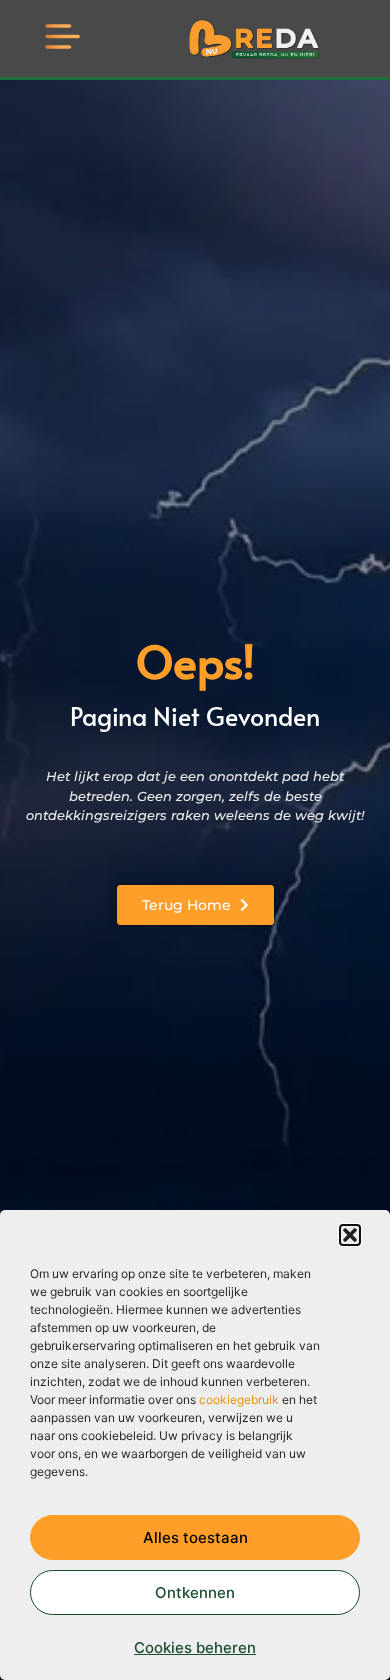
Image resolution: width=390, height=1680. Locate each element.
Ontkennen (195, 1592)
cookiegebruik (239, 1399)
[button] (350, 1235)
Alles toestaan (195, 1537)
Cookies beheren (195, 1647)
